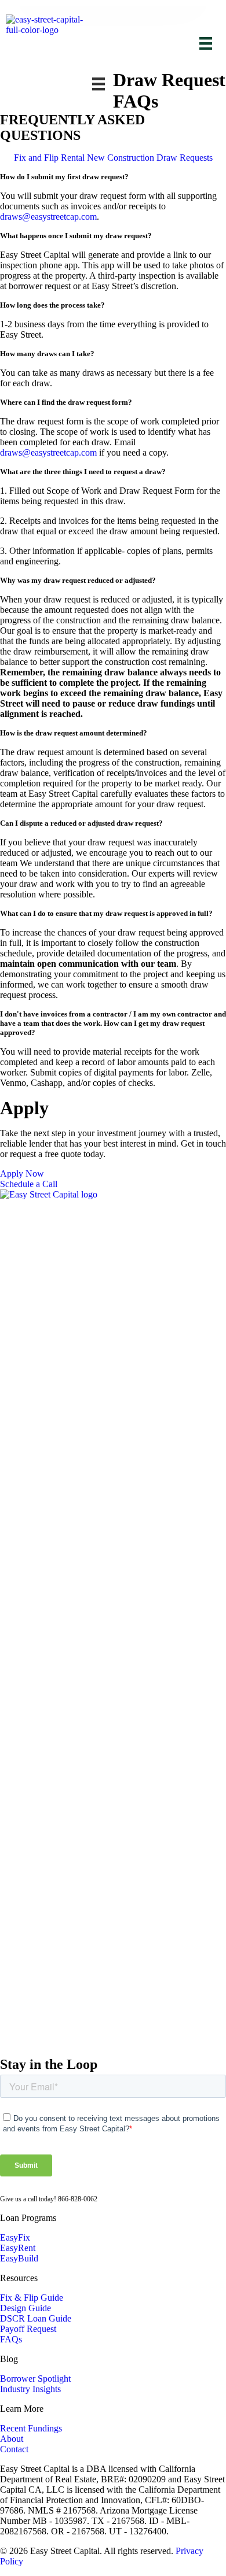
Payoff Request (28, 2329)
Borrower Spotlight (35, 2379)
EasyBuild (19, 2258)
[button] (113, 177)
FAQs (11, 2339)
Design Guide (25, 2308)
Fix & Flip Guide (32, 2298)
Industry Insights (30, 2389)
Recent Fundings (31, 2428)
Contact (14, 2449)
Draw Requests (185, 158)
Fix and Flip (36, 158)
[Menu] (206, 43)
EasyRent (18, 2248)
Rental (73, 158)
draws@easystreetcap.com (48, 217)
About (12, 2439)
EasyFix (15, 2237)
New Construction (121, 158)
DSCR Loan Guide (36, 2318)
